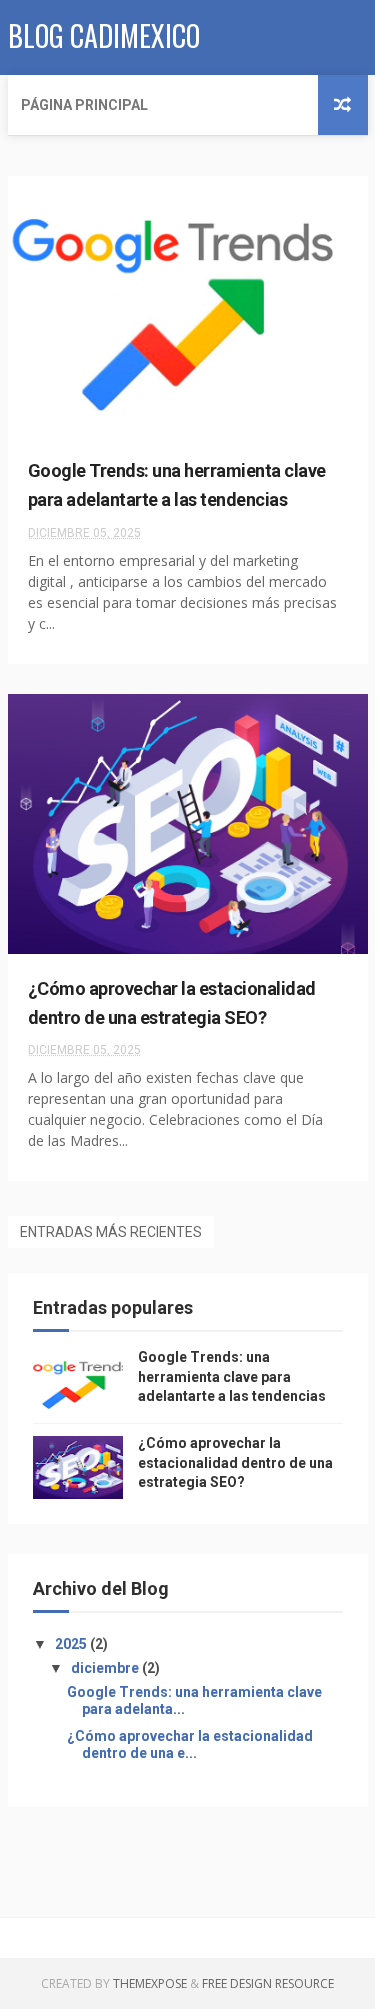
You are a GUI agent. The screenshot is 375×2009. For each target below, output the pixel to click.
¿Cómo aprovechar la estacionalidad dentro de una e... (190, 1744)
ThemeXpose (150, 1983)
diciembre (106, 1668)
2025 (72, 1644)
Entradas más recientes (111, 1232)
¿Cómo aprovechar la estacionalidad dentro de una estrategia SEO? (235, 1462)
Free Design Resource (268, 1983)
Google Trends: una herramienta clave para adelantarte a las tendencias (232, 1376)
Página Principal (84, 105)
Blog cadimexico (104, 35)
